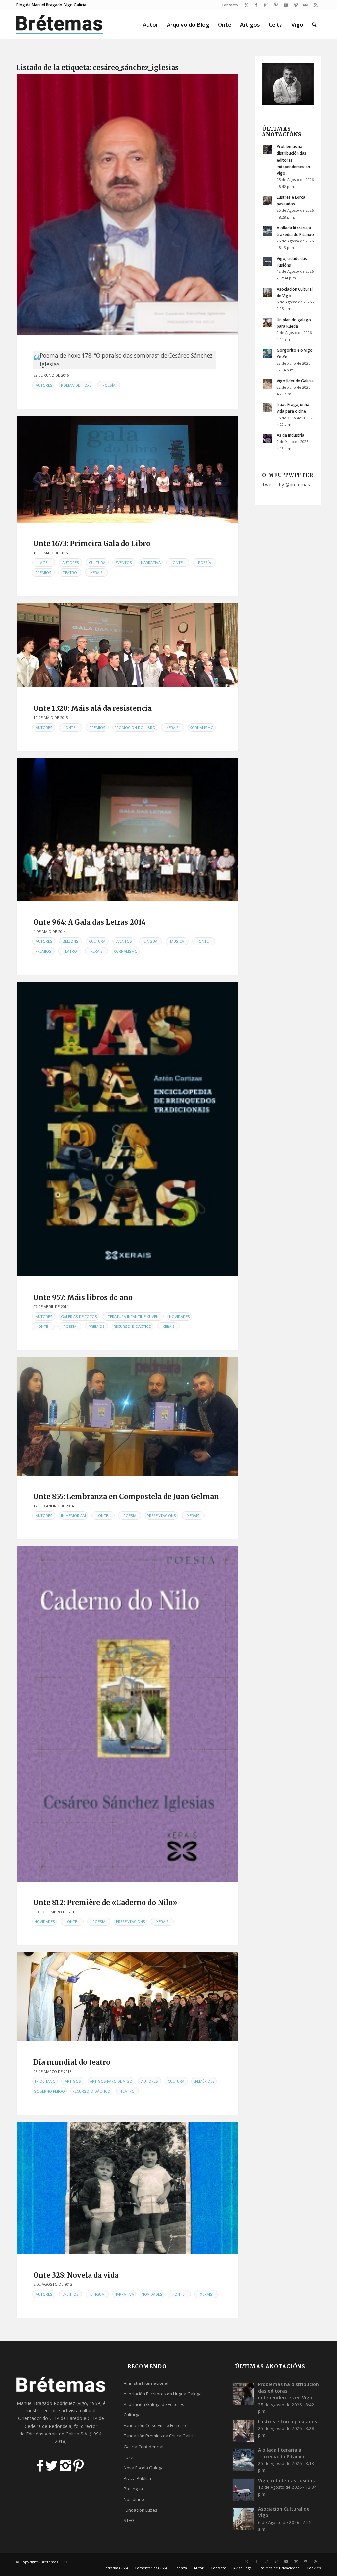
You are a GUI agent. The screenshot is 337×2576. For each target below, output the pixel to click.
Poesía (109, 385)
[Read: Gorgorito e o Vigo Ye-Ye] (268, 353)
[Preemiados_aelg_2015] (128, 645)
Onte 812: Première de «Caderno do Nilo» (105, 1903)
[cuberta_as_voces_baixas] (128, 2188)
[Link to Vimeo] (296, 5)
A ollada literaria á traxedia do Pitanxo (281, 2453)
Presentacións (161, 1516)
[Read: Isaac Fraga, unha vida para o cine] (268, 408)
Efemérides (204, 2081)
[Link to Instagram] (266, 5)
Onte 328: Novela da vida (76, 2275)
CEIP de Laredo (66, 2418)
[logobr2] (60, 25)
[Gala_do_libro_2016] (128, 469)
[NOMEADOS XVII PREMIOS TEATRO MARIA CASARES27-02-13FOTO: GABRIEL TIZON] (128, 1997)
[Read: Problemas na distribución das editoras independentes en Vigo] (268, 150)
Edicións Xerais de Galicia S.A (57, 2434)
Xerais (97, 572)
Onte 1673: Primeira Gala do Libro (92, 543)
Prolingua (133, 2489)
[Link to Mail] (306, 5)
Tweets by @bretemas (286, 485)
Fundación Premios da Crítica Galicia (160, 2436)
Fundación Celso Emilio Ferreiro (155, 2425)
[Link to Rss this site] (316, 5)
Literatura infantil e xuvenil (133, 1316)
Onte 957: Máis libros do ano (83, 1297)
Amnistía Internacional (146, 2383)
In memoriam (73, 1516)
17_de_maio (45, 2081)
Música (177, 941)
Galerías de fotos (79, 1316)
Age (44, 563)
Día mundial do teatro (72, 2062)
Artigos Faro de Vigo (111, 2081)
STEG (129, 2520)
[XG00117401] (128, 1129)
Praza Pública (137, 2478)
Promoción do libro (135, 727)
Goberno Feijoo (49, 2091)
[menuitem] (228, 5)
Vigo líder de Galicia (295, 381)
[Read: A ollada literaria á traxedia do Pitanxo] (268, 231)
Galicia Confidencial (143, 2447)
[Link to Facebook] (256, 5)
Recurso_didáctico (132, 1326)
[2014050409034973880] (128, 830)
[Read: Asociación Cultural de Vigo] (268, 292)
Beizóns (70, 941)
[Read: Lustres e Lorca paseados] (268, 200)
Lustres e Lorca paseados (287, 2421)
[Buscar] (314, 25)
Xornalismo (202, 727)
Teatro (70, 572)
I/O (65, 2562)
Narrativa (151, 563)
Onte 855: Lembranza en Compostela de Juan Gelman (126, 1496)
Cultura (97, 563)
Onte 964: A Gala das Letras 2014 (90, 922)
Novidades (180, 1316)
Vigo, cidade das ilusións (286, 2480)
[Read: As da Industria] (268, 438)
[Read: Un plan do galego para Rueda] (268, 323)
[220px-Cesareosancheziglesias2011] (128, 205)
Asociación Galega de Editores (154, 2404)
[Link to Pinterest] (276, 5)
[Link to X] (246, 5)
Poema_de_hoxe (76, 385)
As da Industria (291, 435)
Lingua (151, 941)
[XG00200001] (128, 1714)
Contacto (230, 5)
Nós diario (134, 2499)
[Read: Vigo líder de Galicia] (268, 384)
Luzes (130, 2457)
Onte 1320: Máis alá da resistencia (92, 708)
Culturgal (133, 2415)
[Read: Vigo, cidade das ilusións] (268, 262)
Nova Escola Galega (144, 2468)
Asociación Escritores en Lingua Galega (163, 2394)
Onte (178, 563)
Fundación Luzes (141, 2510)
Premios (43, 572)
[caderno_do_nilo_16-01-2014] (128, 1416)
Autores (44, 385)
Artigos (73, 2081)
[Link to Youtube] (286, 5)
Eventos (124, 563)
